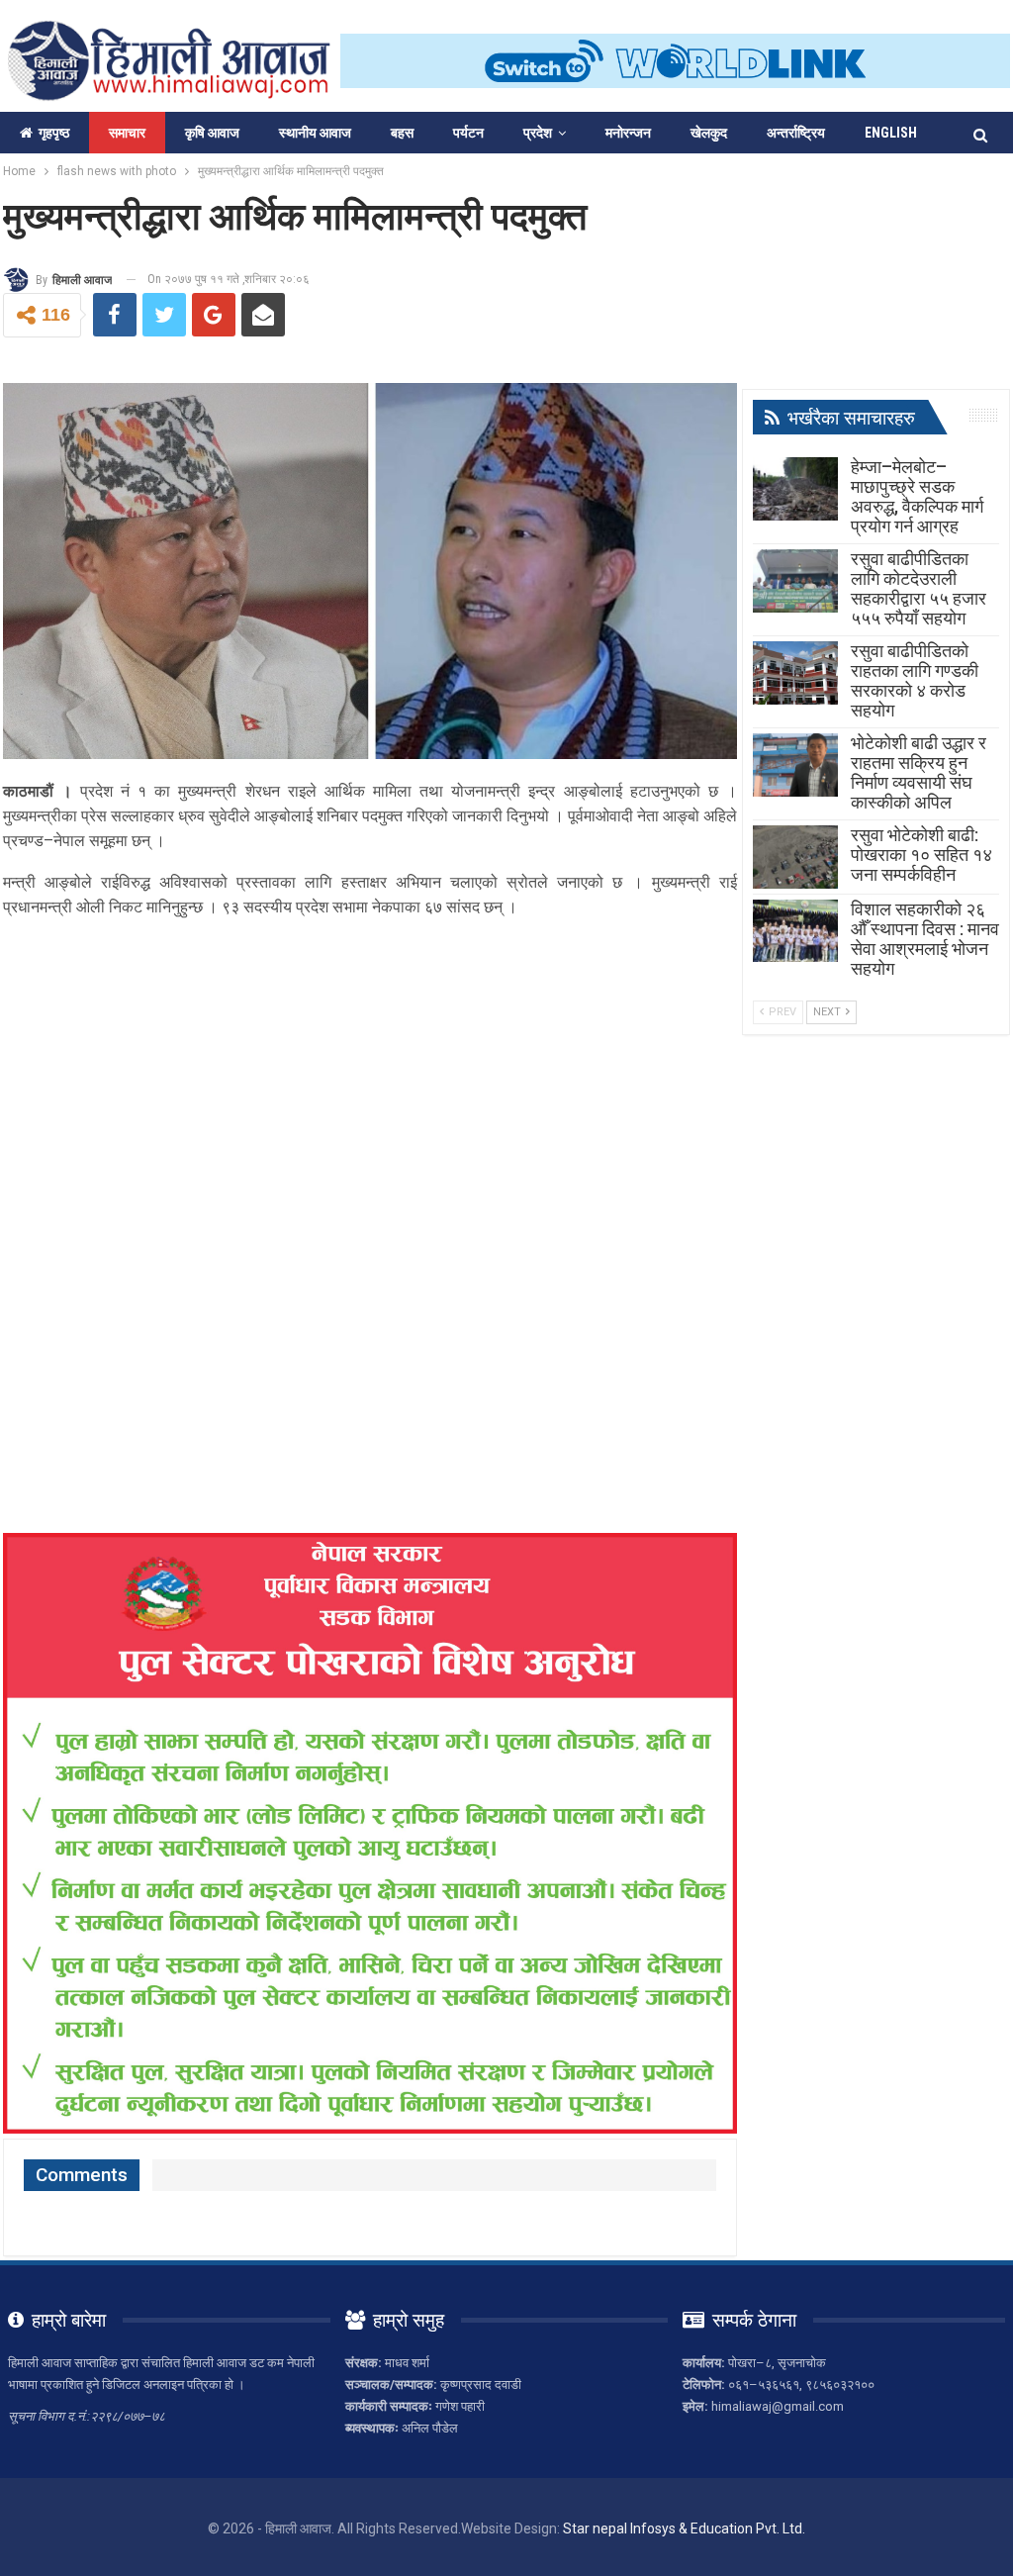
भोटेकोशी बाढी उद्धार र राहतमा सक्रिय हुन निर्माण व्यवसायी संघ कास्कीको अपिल (919, 772)
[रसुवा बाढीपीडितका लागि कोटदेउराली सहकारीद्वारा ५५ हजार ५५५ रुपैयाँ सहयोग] (795, 581)
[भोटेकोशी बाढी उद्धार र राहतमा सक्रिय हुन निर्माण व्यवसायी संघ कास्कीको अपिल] (795, 765)
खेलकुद (709, 133)
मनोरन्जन (628, 133)
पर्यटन (468, 133)
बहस (402, 133)
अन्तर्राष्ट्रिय (796, 133)
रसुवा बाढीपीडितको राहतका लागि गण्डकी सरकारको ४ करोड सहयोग (915, 680)
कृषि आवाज (212, 133)
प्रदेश (538, 133)
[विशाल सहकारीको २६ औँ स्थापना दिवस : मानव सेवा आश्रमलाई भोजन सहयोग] (795, 931)
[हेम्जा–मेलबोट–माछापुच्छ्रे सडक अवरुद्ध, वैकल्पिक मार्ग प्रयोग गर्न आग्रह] (795, 489)
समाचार (127, 133)
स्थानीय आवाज (315, 133)
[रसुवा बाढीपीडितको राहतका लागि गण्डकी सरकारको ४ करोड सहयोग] (795, 673)
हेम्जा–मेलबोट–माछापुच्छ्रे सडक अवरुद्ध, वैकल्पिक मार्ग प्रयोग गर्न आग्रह (917, 496)
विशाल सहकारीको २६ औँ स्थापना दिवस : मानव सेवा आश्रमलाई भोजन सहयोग (925, 939)
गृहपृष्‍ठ (54, 133)
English (891, 133)
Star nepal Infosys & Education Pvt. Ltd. (684, 2528)
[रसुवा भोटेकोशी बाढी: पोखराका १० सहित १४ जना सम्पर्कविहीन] (795, 857)
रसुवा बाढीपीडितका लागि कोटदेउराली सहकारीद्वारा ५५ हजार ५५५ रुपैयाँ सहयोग (919, 588)
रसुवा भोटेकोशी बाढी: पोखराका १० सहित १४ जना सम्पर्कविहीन (921, 855)
